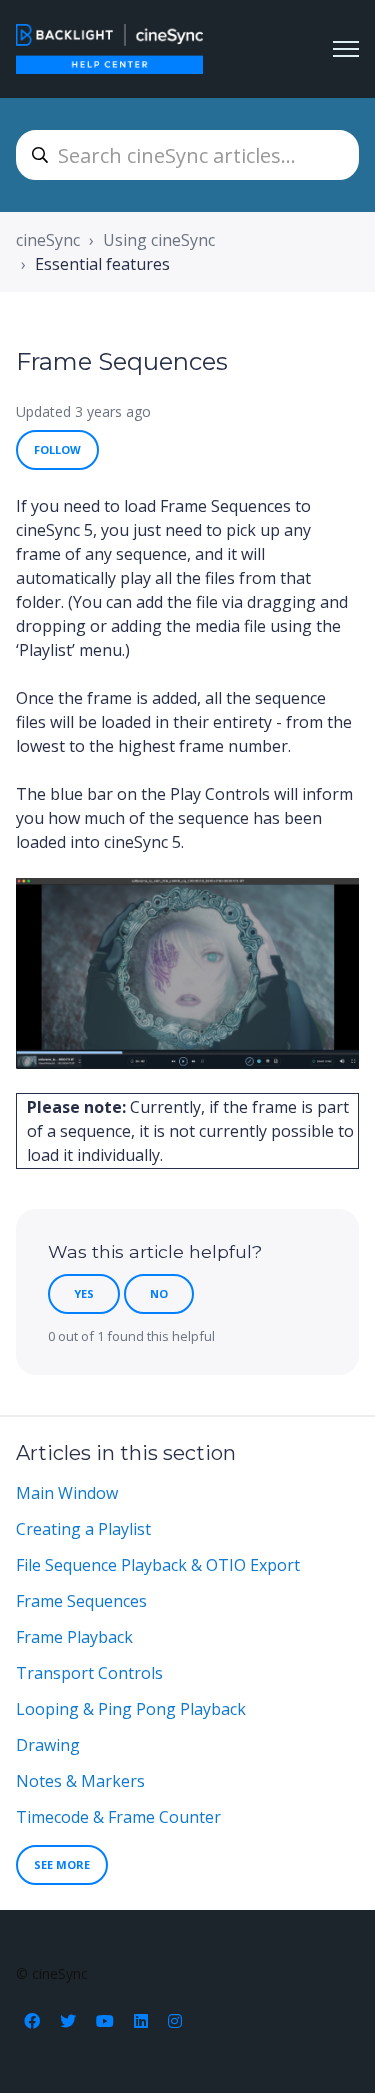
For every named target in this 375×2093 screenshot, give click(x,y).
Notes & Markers (80, 1781)
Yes (84, 1293)
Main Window (67, 1493)
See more (62, 1864)
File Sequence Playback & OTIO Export (158, 1565)
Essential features (102, 264)
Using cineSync (159, 240)
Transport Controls (89, 1673)
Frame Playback (74, 1637)
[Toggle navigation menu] (346, 49)
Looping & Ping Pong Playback (131, 1709)
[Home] (109, 49)
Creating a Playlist (83, 1529)
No (159, 1293)
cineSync (48, 240)
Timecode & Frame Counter (118, 1817)
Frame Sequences (81, 1601)
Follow (57, 449)
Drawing (48, 1745)
